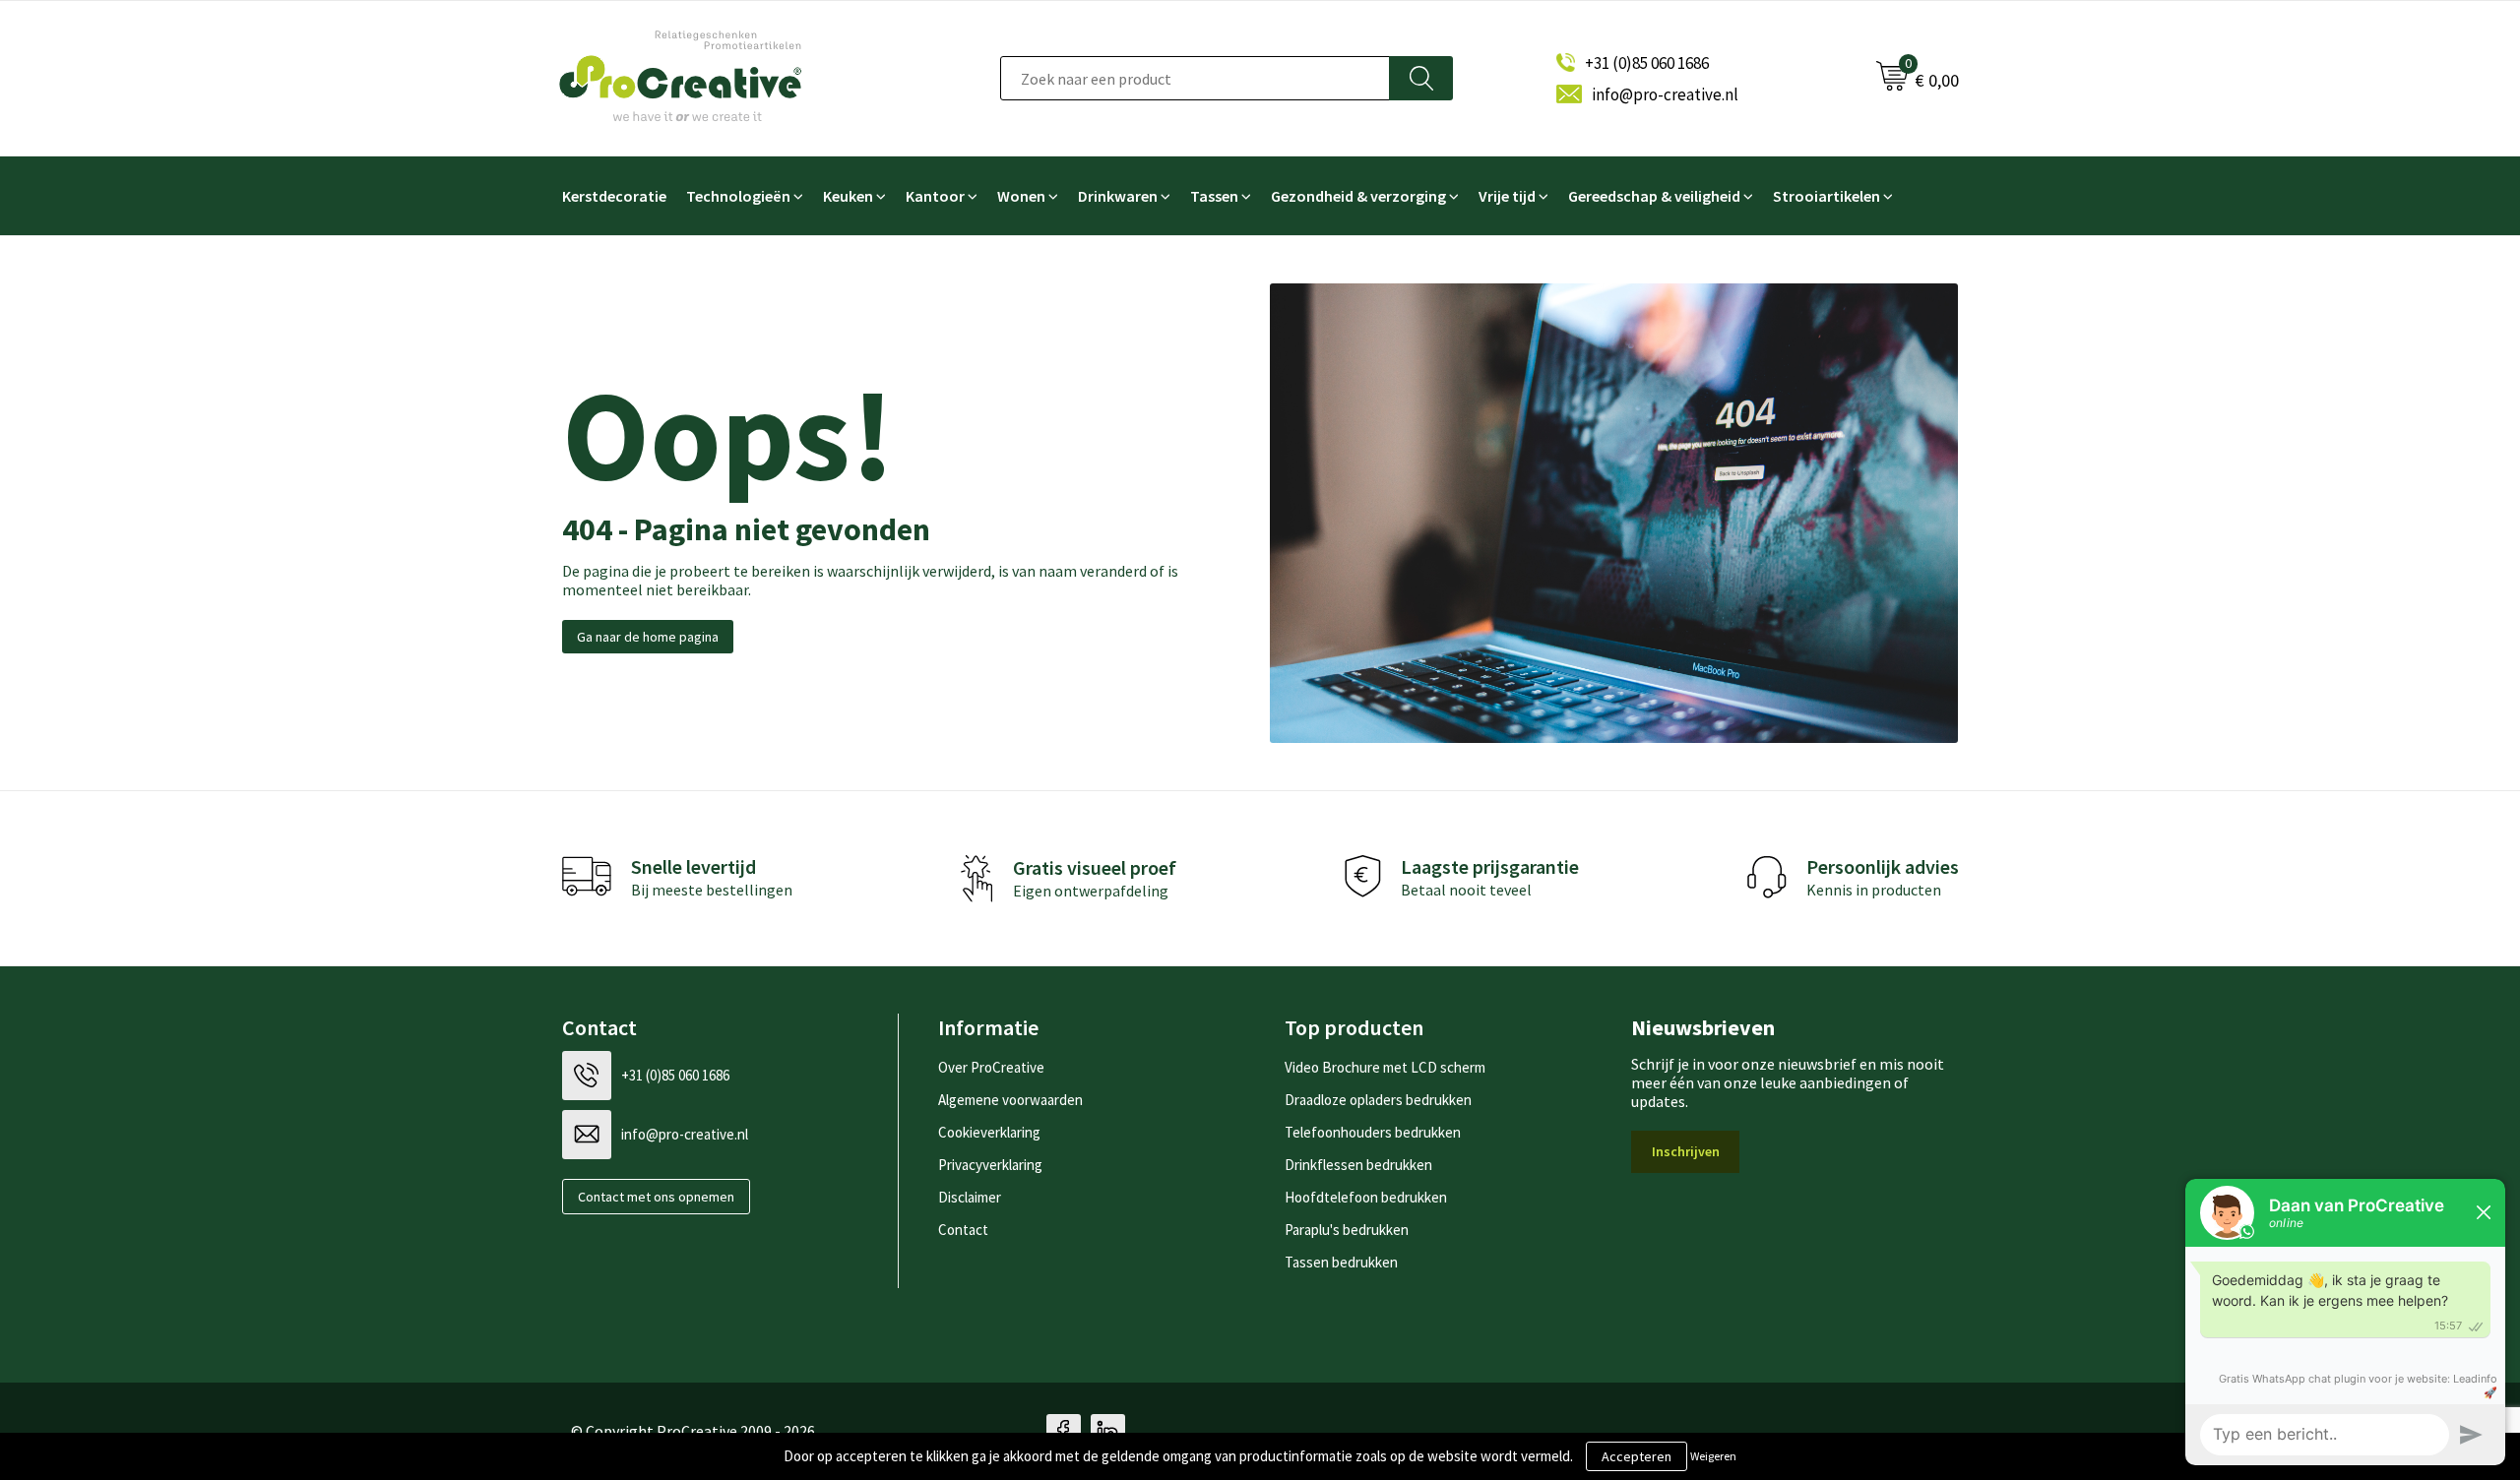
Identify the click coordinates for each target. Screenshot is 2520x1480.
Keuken (848, 196)
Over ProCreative (991, 1067)
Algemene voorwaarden (1010, 1100)
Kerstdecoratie (614, 196)
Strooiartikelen (1827, 196)
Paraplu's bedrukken (1347, 1230)
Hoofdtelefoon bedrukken (1366, 1197)
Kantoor (935, 196)
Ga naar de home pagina (648, 637)
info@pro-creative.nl (1665, 94)
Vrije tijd (1507, 196)
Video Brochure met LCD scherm (1385, 1067)
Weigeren (1713, 1456)
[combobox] (1195, 78)
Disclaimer (970, 1197)
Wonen (1021, 196)
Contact (963, 1230)
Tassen (1214, 196)
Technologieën (738, 196)
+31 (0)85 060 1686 (1647, 63)
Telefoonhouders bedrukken (1373, 1132)
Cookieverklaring (989, 1132)
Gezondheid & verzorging (1358, 196)
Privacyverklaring (990, 1165)
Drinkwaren (1118, 196)
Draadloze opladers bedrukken (1378, 1100)
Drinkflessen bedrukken (1358, 1165)
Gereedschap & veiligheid (1654, 196)
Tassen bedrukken (1341, 1262)
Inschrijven (1686, 1151)
